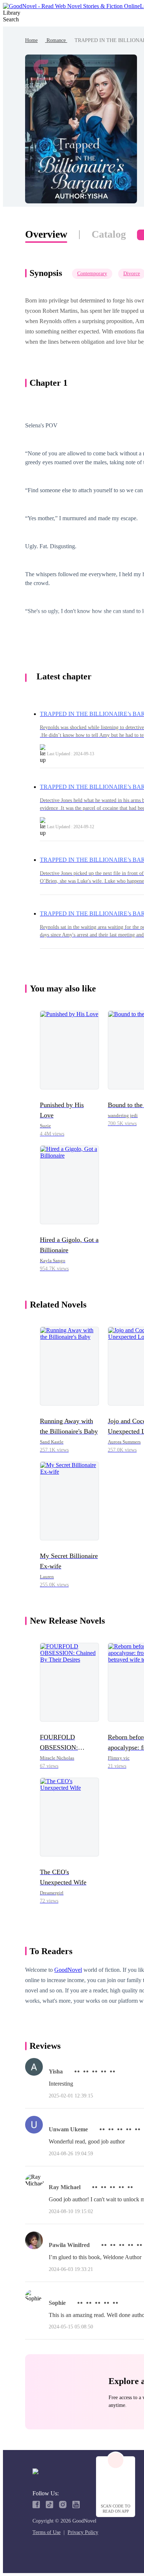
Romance (56, 40)
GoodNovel (68, 1970)
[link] (31, 40)
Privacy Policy (83, 2532)
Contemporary (92, 274)
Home (31, 40)
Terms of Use (47, 2532)
